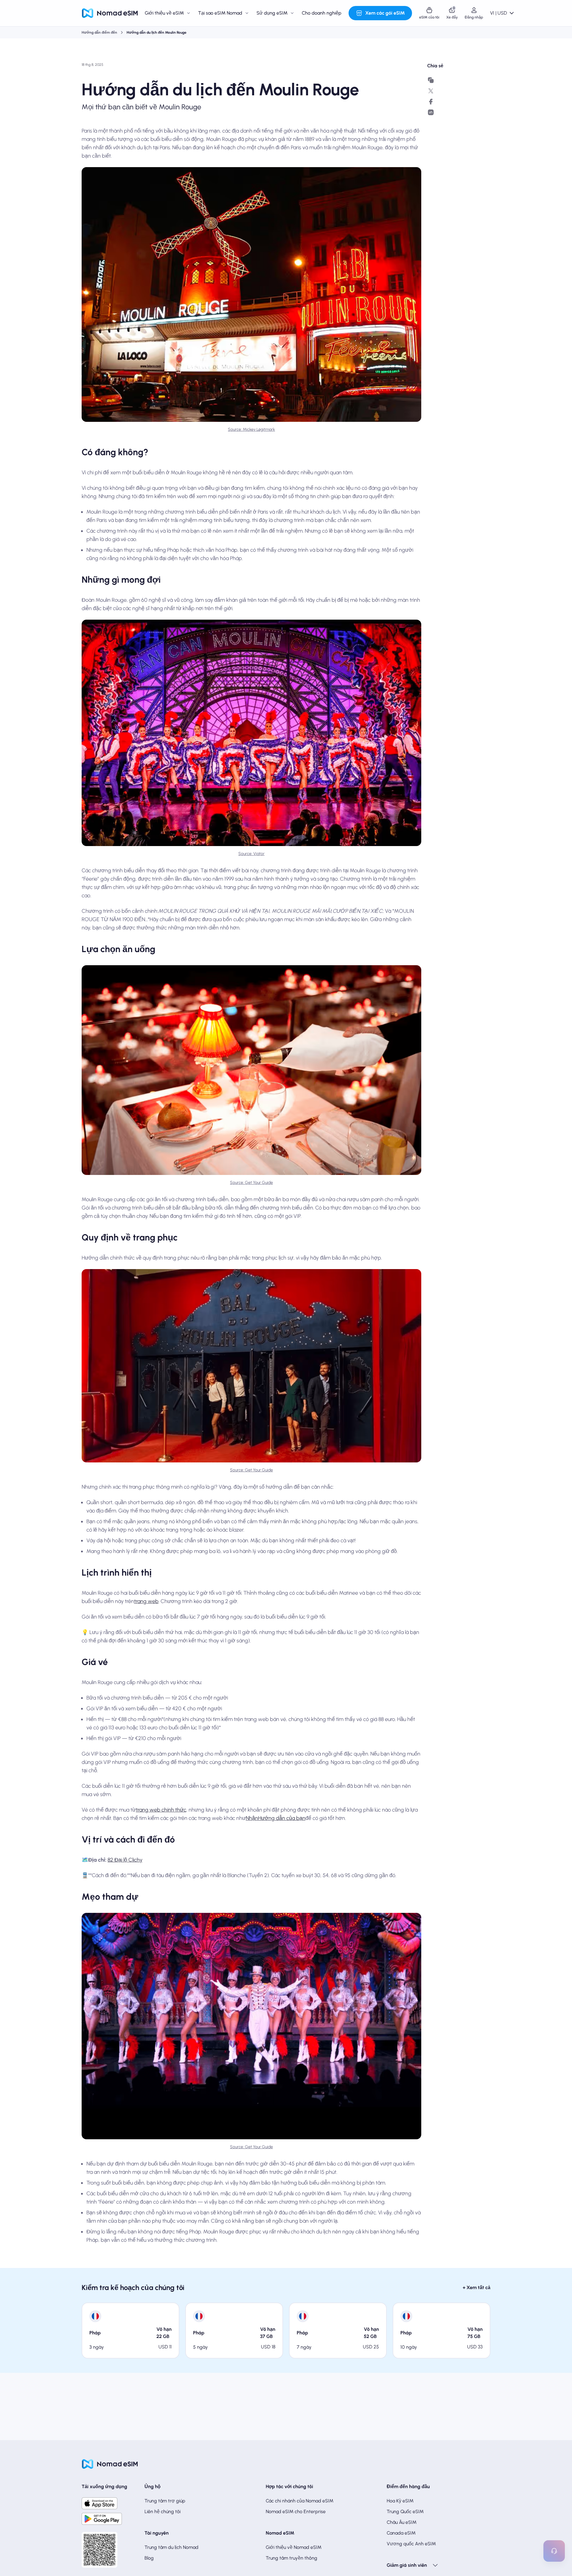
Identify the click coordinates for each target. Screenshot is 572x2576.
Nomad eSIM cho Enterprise (296, 2512)
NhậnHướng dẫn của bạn (276, 1818)
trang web (146, 1601)
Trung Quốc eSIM (405, 2512)
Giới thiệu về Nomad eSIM (294, 2547)
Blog (149, 2558)
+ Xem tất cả (477, 2287)
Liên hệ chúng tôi (163, 2512)
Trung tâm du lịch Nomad (171, 2547)
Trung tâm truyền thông (292, 2558)
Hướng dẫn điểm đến (99, 32)
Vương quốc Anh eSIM (411, 2544)
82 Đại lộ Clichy (125, 1860)
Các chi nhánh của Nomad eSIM (300, 2501)
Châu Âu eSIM (402, 2522)
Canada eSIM (401, 2533)
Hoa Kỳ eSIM (400, 2501)
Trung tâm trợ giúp (165, 2501)
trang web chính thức (161, 1810)
